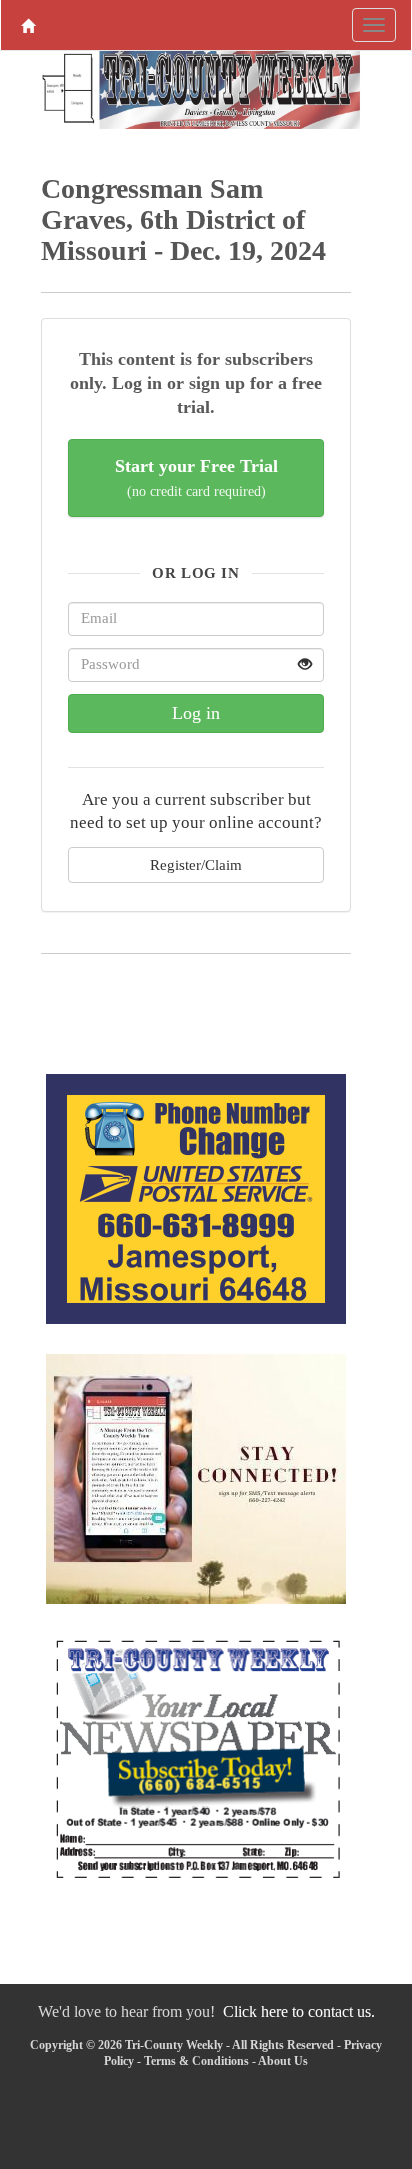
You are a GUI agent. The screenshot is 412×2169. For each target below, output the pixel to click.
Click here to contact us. (299, 2011)
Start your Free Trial (196, 477)
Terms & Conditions (196, 2061)
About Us (283, 2061)
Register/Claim (196, 864)
